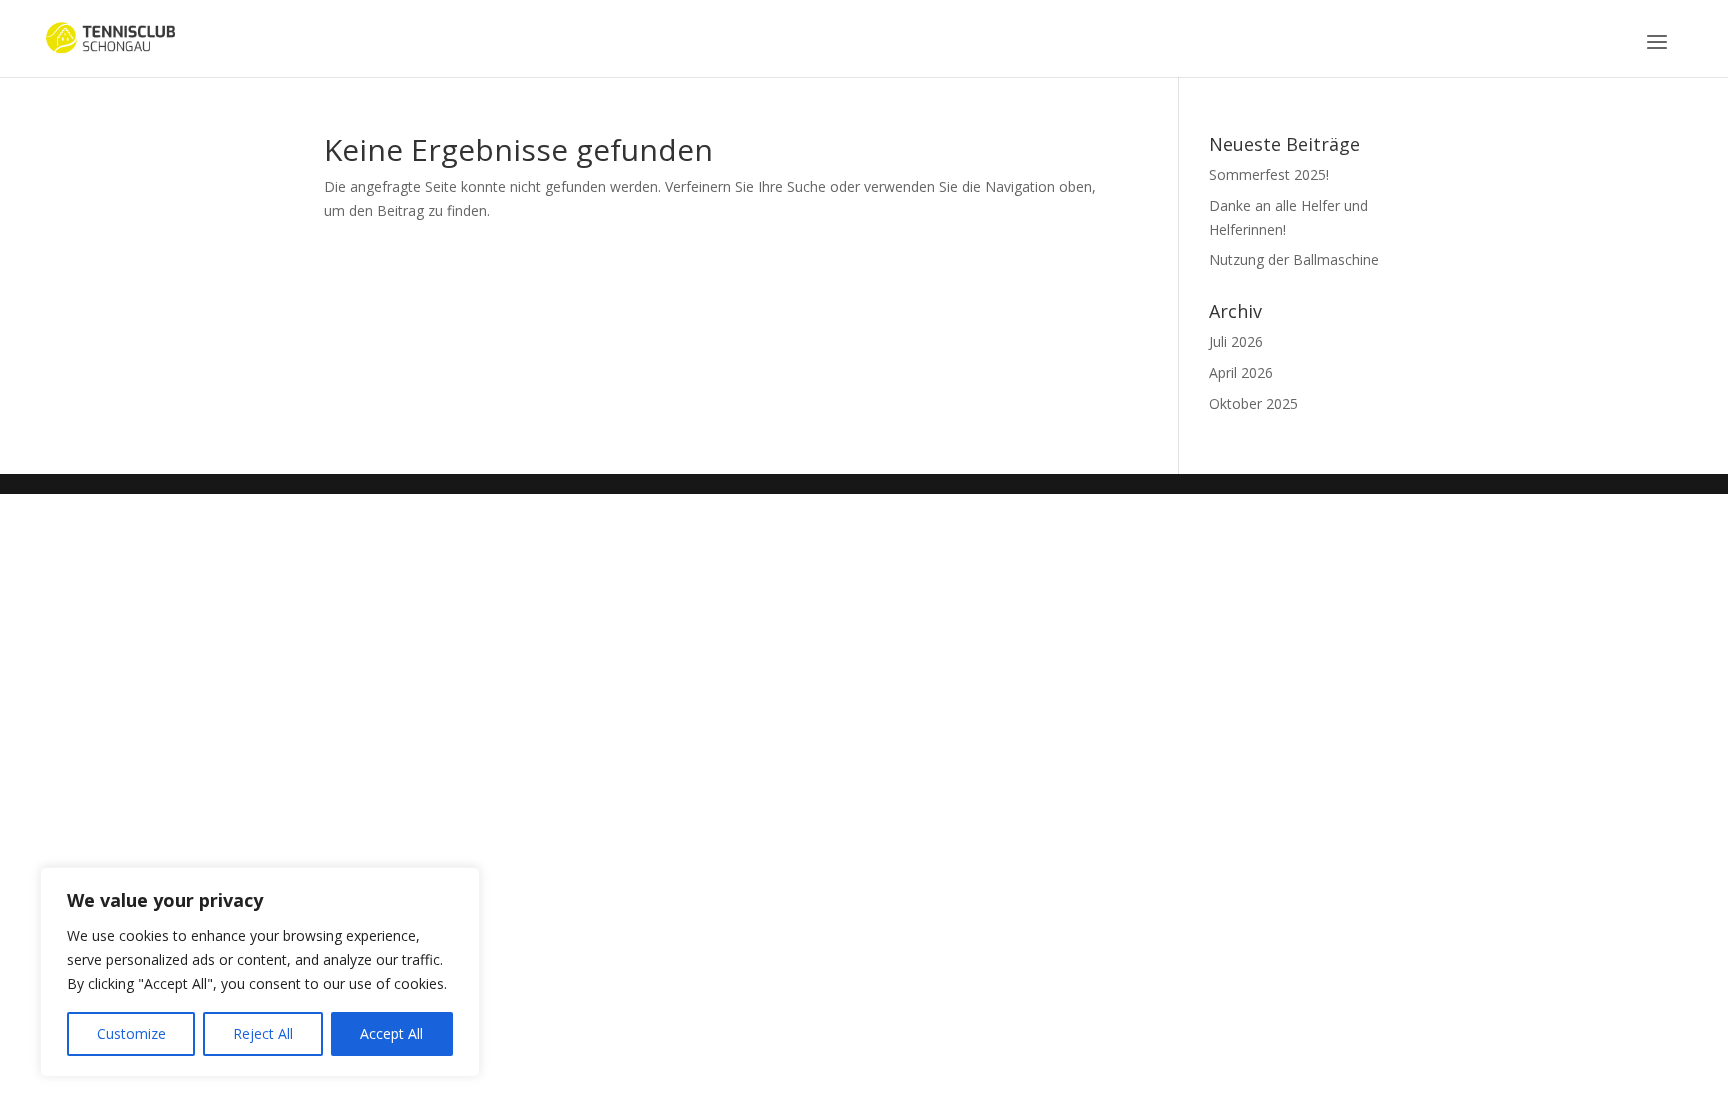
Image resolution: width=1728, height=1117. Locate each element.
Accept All (391, 1033)
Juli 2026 (1236, 341)
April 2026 (1241, 372)
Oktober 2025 (1253, 403)
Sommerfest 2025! (1269, 174)
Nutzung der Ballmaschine (1294, 259)
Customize (131, 1033)
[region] (260, 972)
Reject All (263, 1033)
